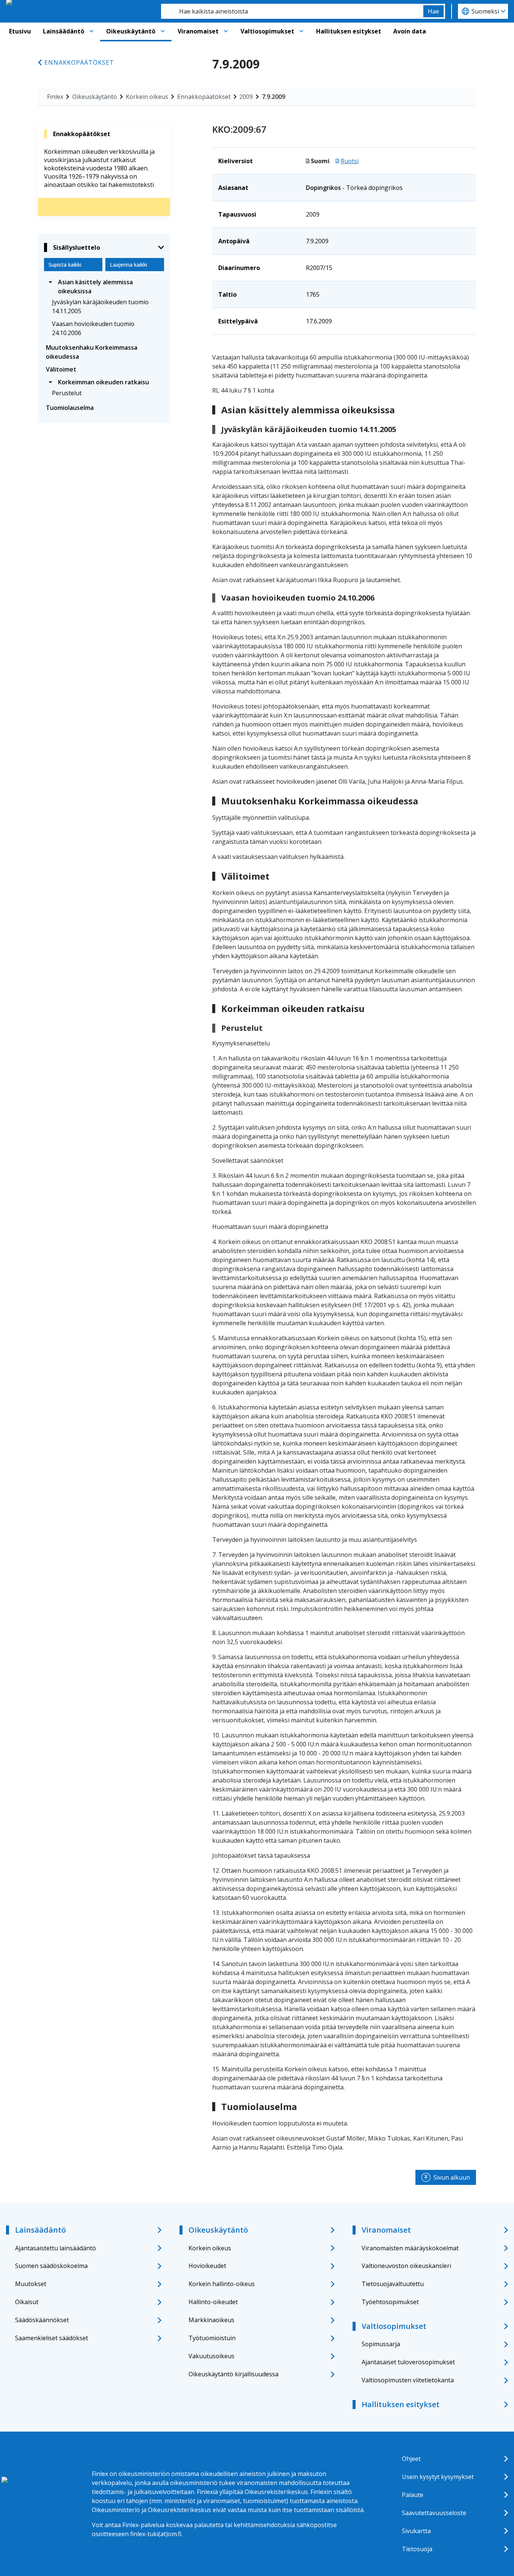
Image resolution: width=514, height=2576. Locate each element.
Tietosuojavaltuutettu (393, 2284)
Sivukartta (416, 2531)
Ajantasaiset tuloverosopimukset (408, 2362)
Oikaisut (27, 2302)
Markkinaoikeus (211, 2320)
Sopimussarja (381, 2344)
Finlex (55, 97)
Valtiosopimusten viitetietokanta (408, 2380)
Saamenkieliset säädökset (52, 2338)
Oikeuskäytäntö (131, 31)
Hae (433, 11)
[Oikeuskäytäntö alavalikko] (163, 31)
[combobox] (292, 11)
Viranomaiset (198, 31)
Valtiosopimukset (267, 31)
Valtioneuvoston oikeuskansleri (406, 2266)
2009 (246, 97)
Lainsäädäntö (64, 31)
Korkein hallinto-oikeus (222, 2284)
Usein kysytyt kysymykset (438, 2477)
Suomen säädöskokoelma (51, 2266)
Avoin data (410, 31)
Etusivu (20, 31)
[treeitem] (104, 287)
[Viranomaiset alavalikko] (226, 31)
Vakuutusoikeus (211, 2356)
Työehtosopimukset (390, 2302)
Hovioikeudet (207, 2266)
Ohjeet (411, 2459)
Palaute (413, 2495)
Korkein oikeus (147, 97)
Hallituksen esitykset (349, 31)
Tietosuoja (417, 2549)
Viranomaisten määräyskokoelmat (410, 2248)
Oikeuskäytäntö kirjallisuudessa (233, 2374)
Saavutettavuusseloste (434, 2513)
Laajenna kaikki (128, 265)
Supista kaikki (65, 265)
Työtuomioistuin (212, 2338)
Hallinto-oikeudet (213, 2302)
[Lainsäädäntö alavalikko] (91, 31)
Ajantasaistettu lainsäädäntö (56, 2248)
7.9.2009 (274, 97)
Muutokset (31, 2284)
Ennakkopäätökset (79, 62)
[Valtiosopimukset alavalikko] (301, 31)
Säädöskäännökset (42, 2320)
